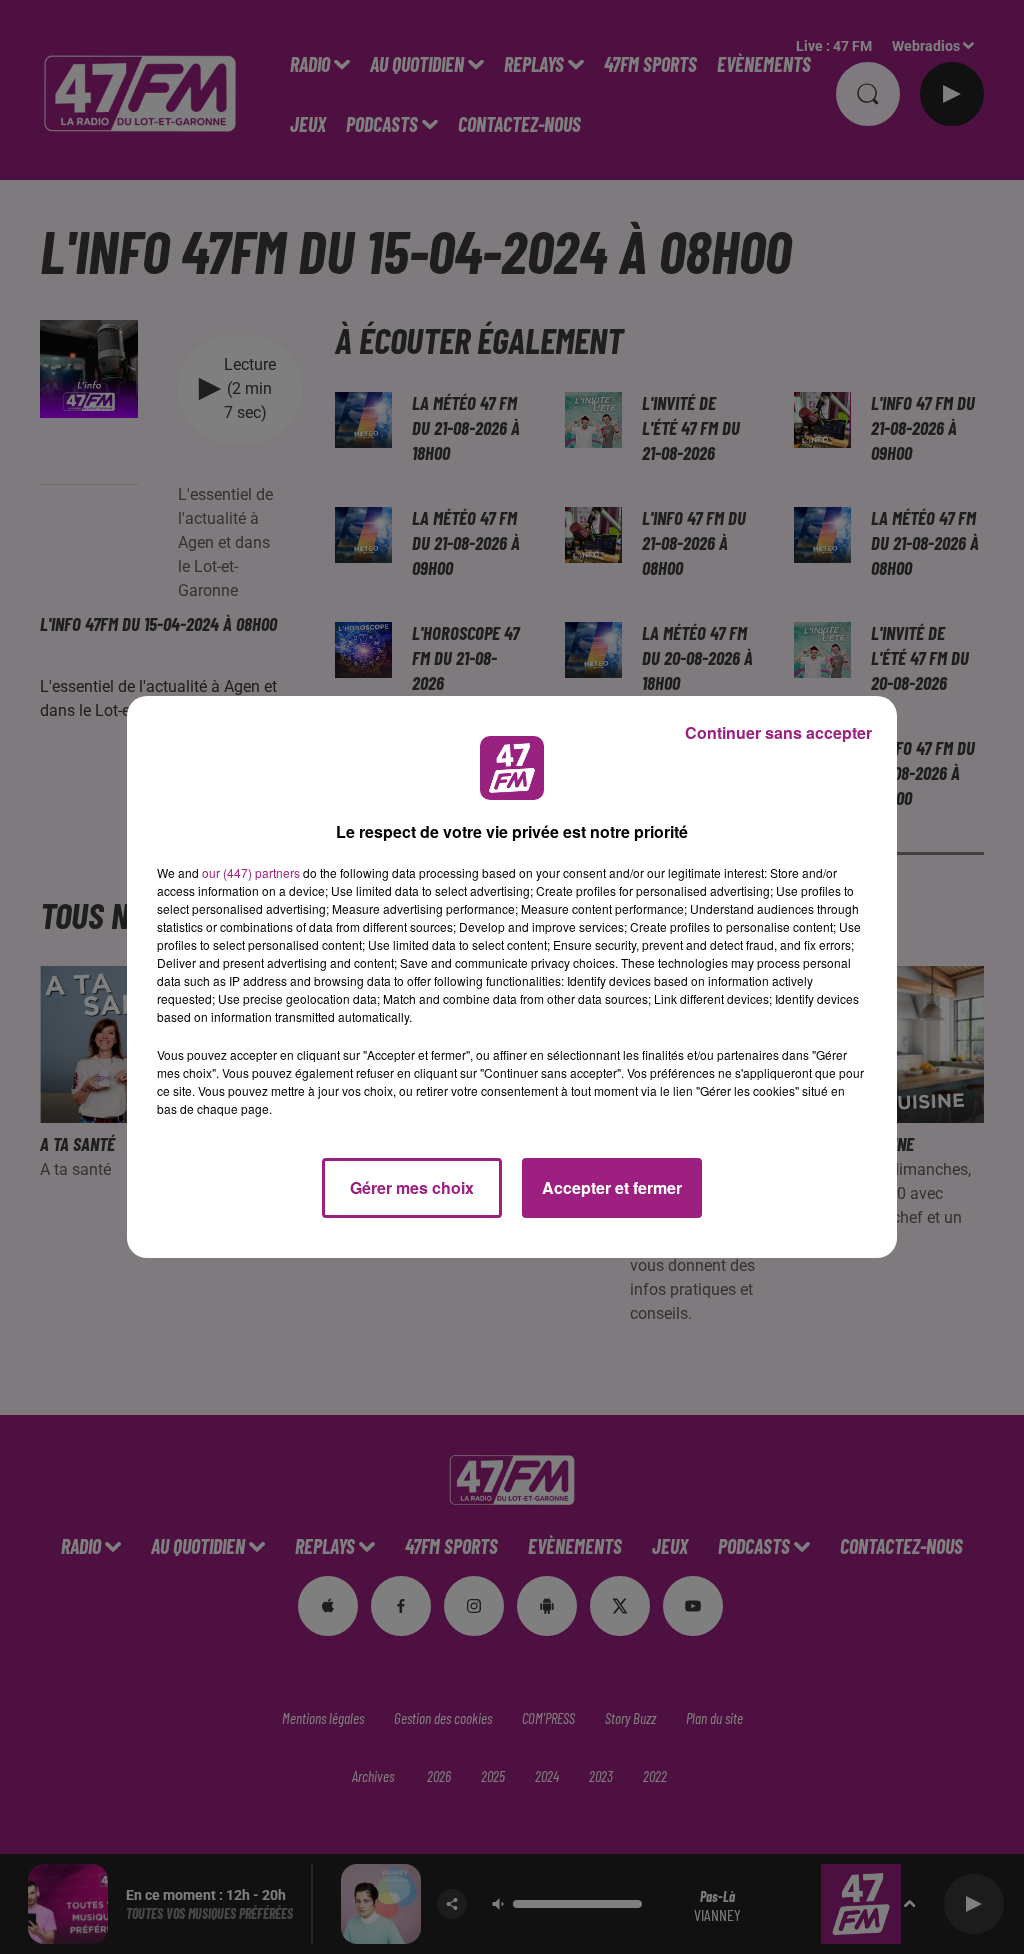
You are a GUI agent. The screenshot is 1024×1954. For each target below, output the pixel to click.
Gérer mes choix (412, 1187)
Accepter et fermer (612, 1187)
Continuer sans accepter (778, 732)
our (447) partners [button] (251, 872)
